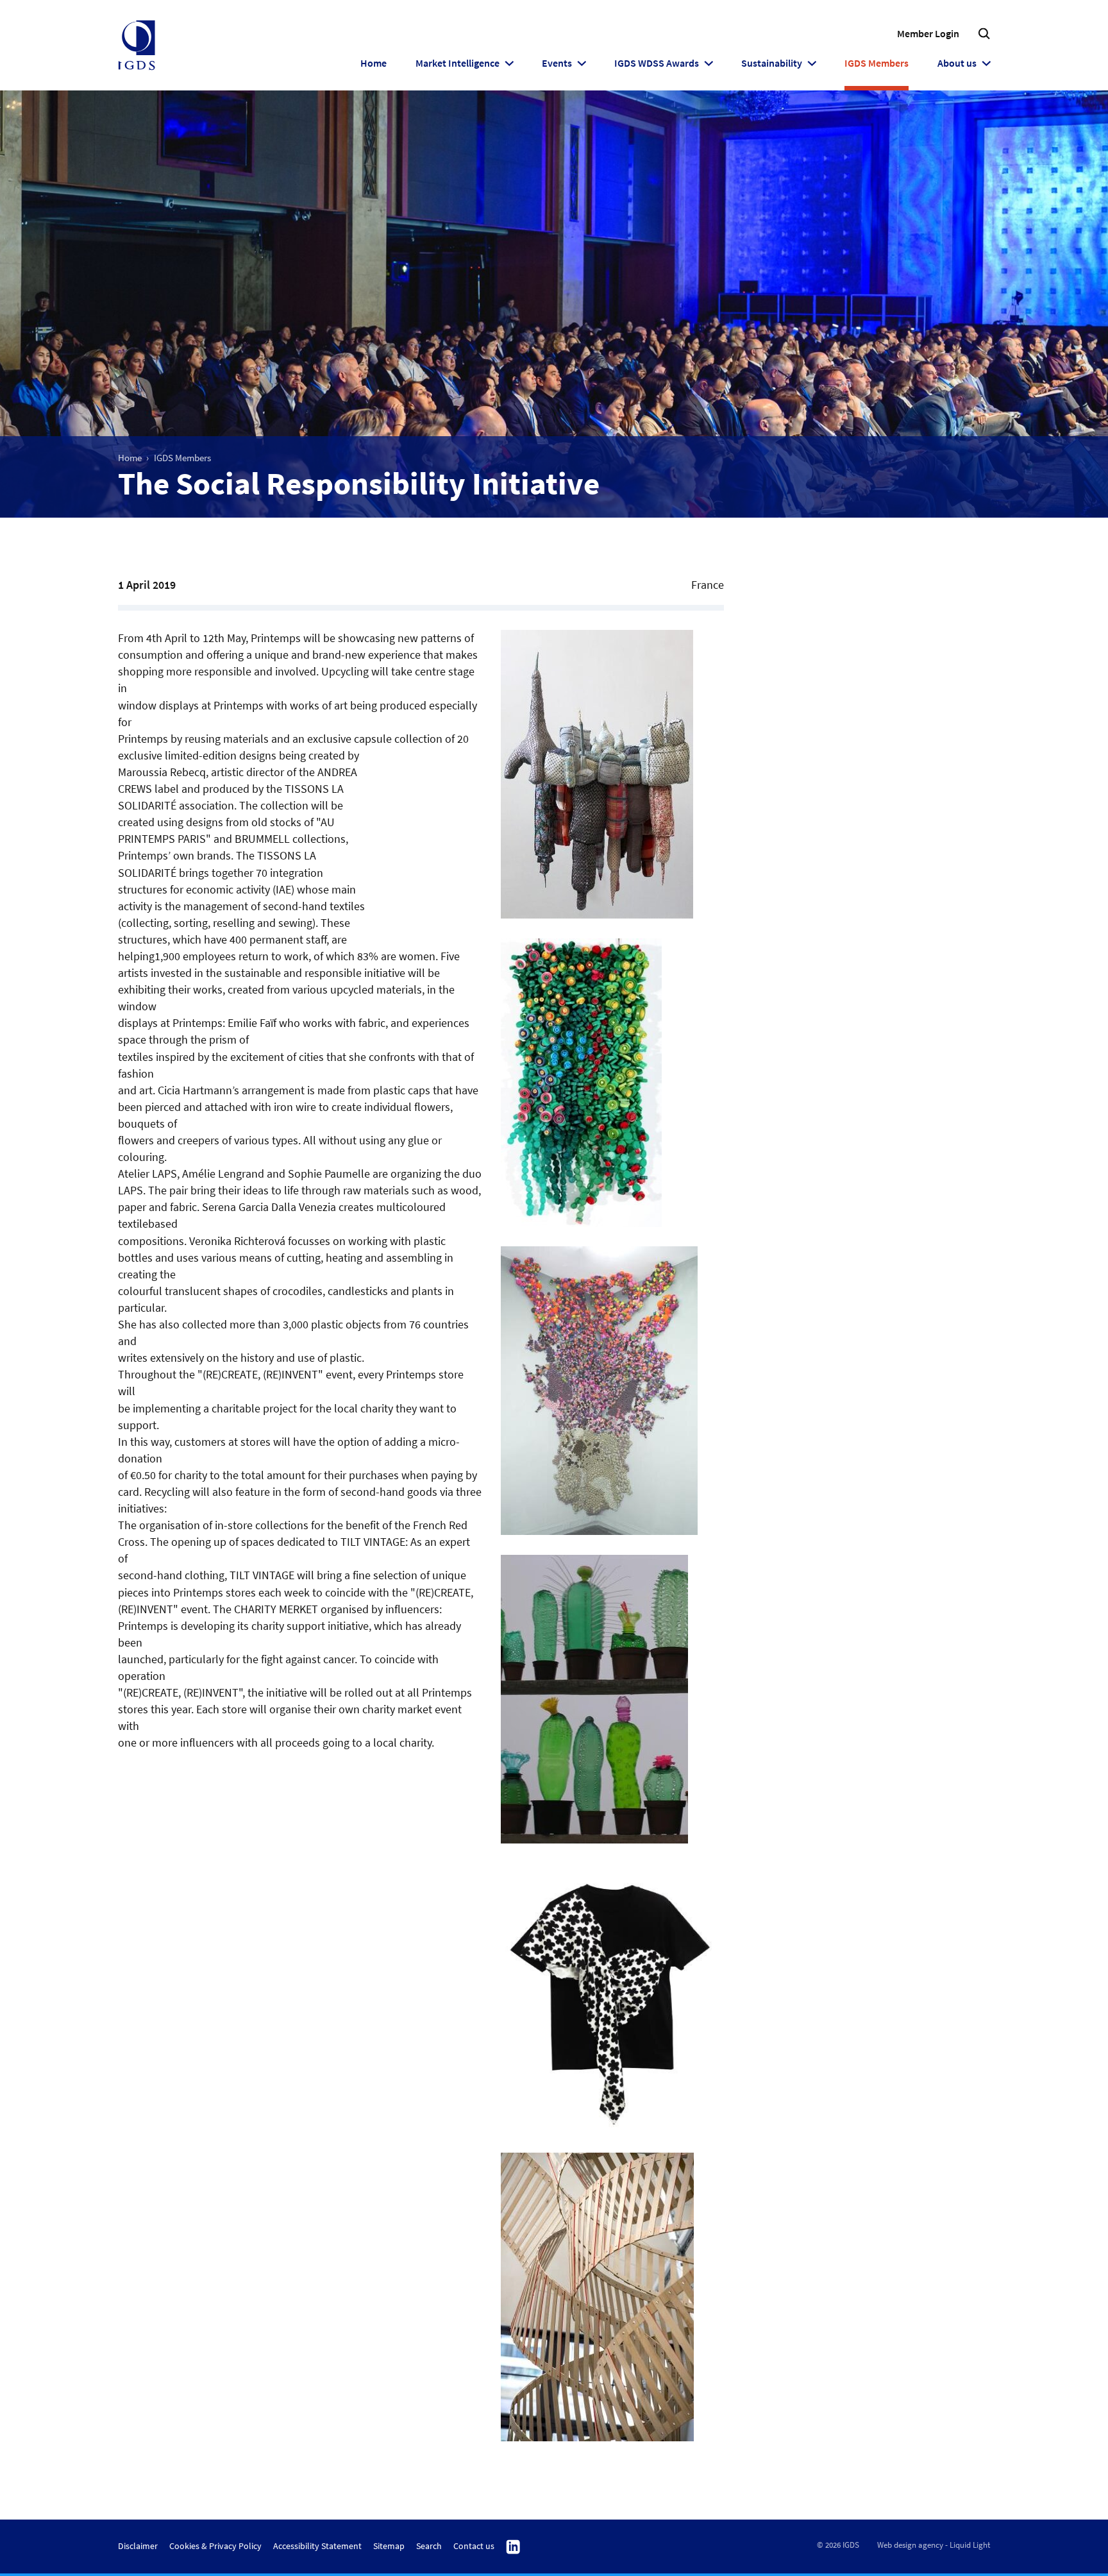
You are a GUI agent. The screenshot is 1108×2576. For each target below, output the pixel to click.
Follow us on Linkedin (513, 2547)
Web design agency (910, 2545)
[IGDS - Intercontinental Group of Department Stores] (137, 46)
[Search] (984, 34)
